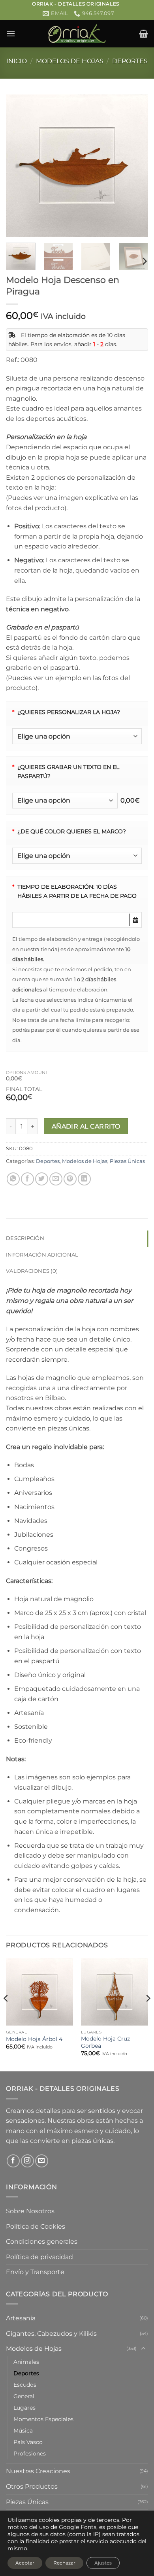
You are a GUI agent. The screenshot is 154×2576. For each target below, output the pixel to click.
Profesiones (30, 2454)
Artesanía (21, 2318)
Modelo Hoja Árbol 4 (34, 2039)
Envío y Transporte (35, 2272)
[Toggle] (143, 2349)
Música (23, 2431)
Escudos (25, 2385)
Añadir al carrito (86, 1126)
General (24, 2396)
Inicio (17, 61)
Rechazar (64, 2563)
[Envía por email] (56, 1179)
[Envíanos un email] (42, 2161)
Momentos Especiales (43, 2419)
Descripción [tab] (25, 1238)
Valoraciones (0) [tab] (32, 1271)
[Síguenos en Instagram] (27, 2161)
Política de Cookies (36, 2226)
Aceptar (25, 2563)
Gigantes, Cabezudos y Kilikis (51, 2334)
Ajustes (103, 2563)
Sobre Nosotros (30, 2211)
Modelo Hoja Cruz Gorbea (105, 2042)
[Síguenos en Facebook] (13, 2161)
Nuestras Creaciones (38, 2471)
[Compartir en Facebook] (27, 1179)
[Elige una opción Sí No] (77, 736)
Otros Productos (32, 2486)
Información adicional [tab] (42, 1255)
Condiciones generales (42, 2242)
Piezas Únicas (127, 1161)
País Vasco (28, 2442)
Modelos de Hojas (70, 61)
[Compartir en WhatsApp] (13, 1179)
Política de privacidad (39, 2257)
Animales (26, 2362)
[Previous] (19, 166)
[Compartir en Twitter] (42, 1179)
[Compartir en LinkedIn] (84, 1179)
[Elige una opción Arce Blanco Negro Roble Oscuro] (77, 856)
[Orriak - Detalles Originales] (77, 34)
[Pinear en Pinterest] (70, 1179)
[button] (11, 33)
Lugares (24, 2408)
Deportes (130, 61)
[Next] (135, 166)
